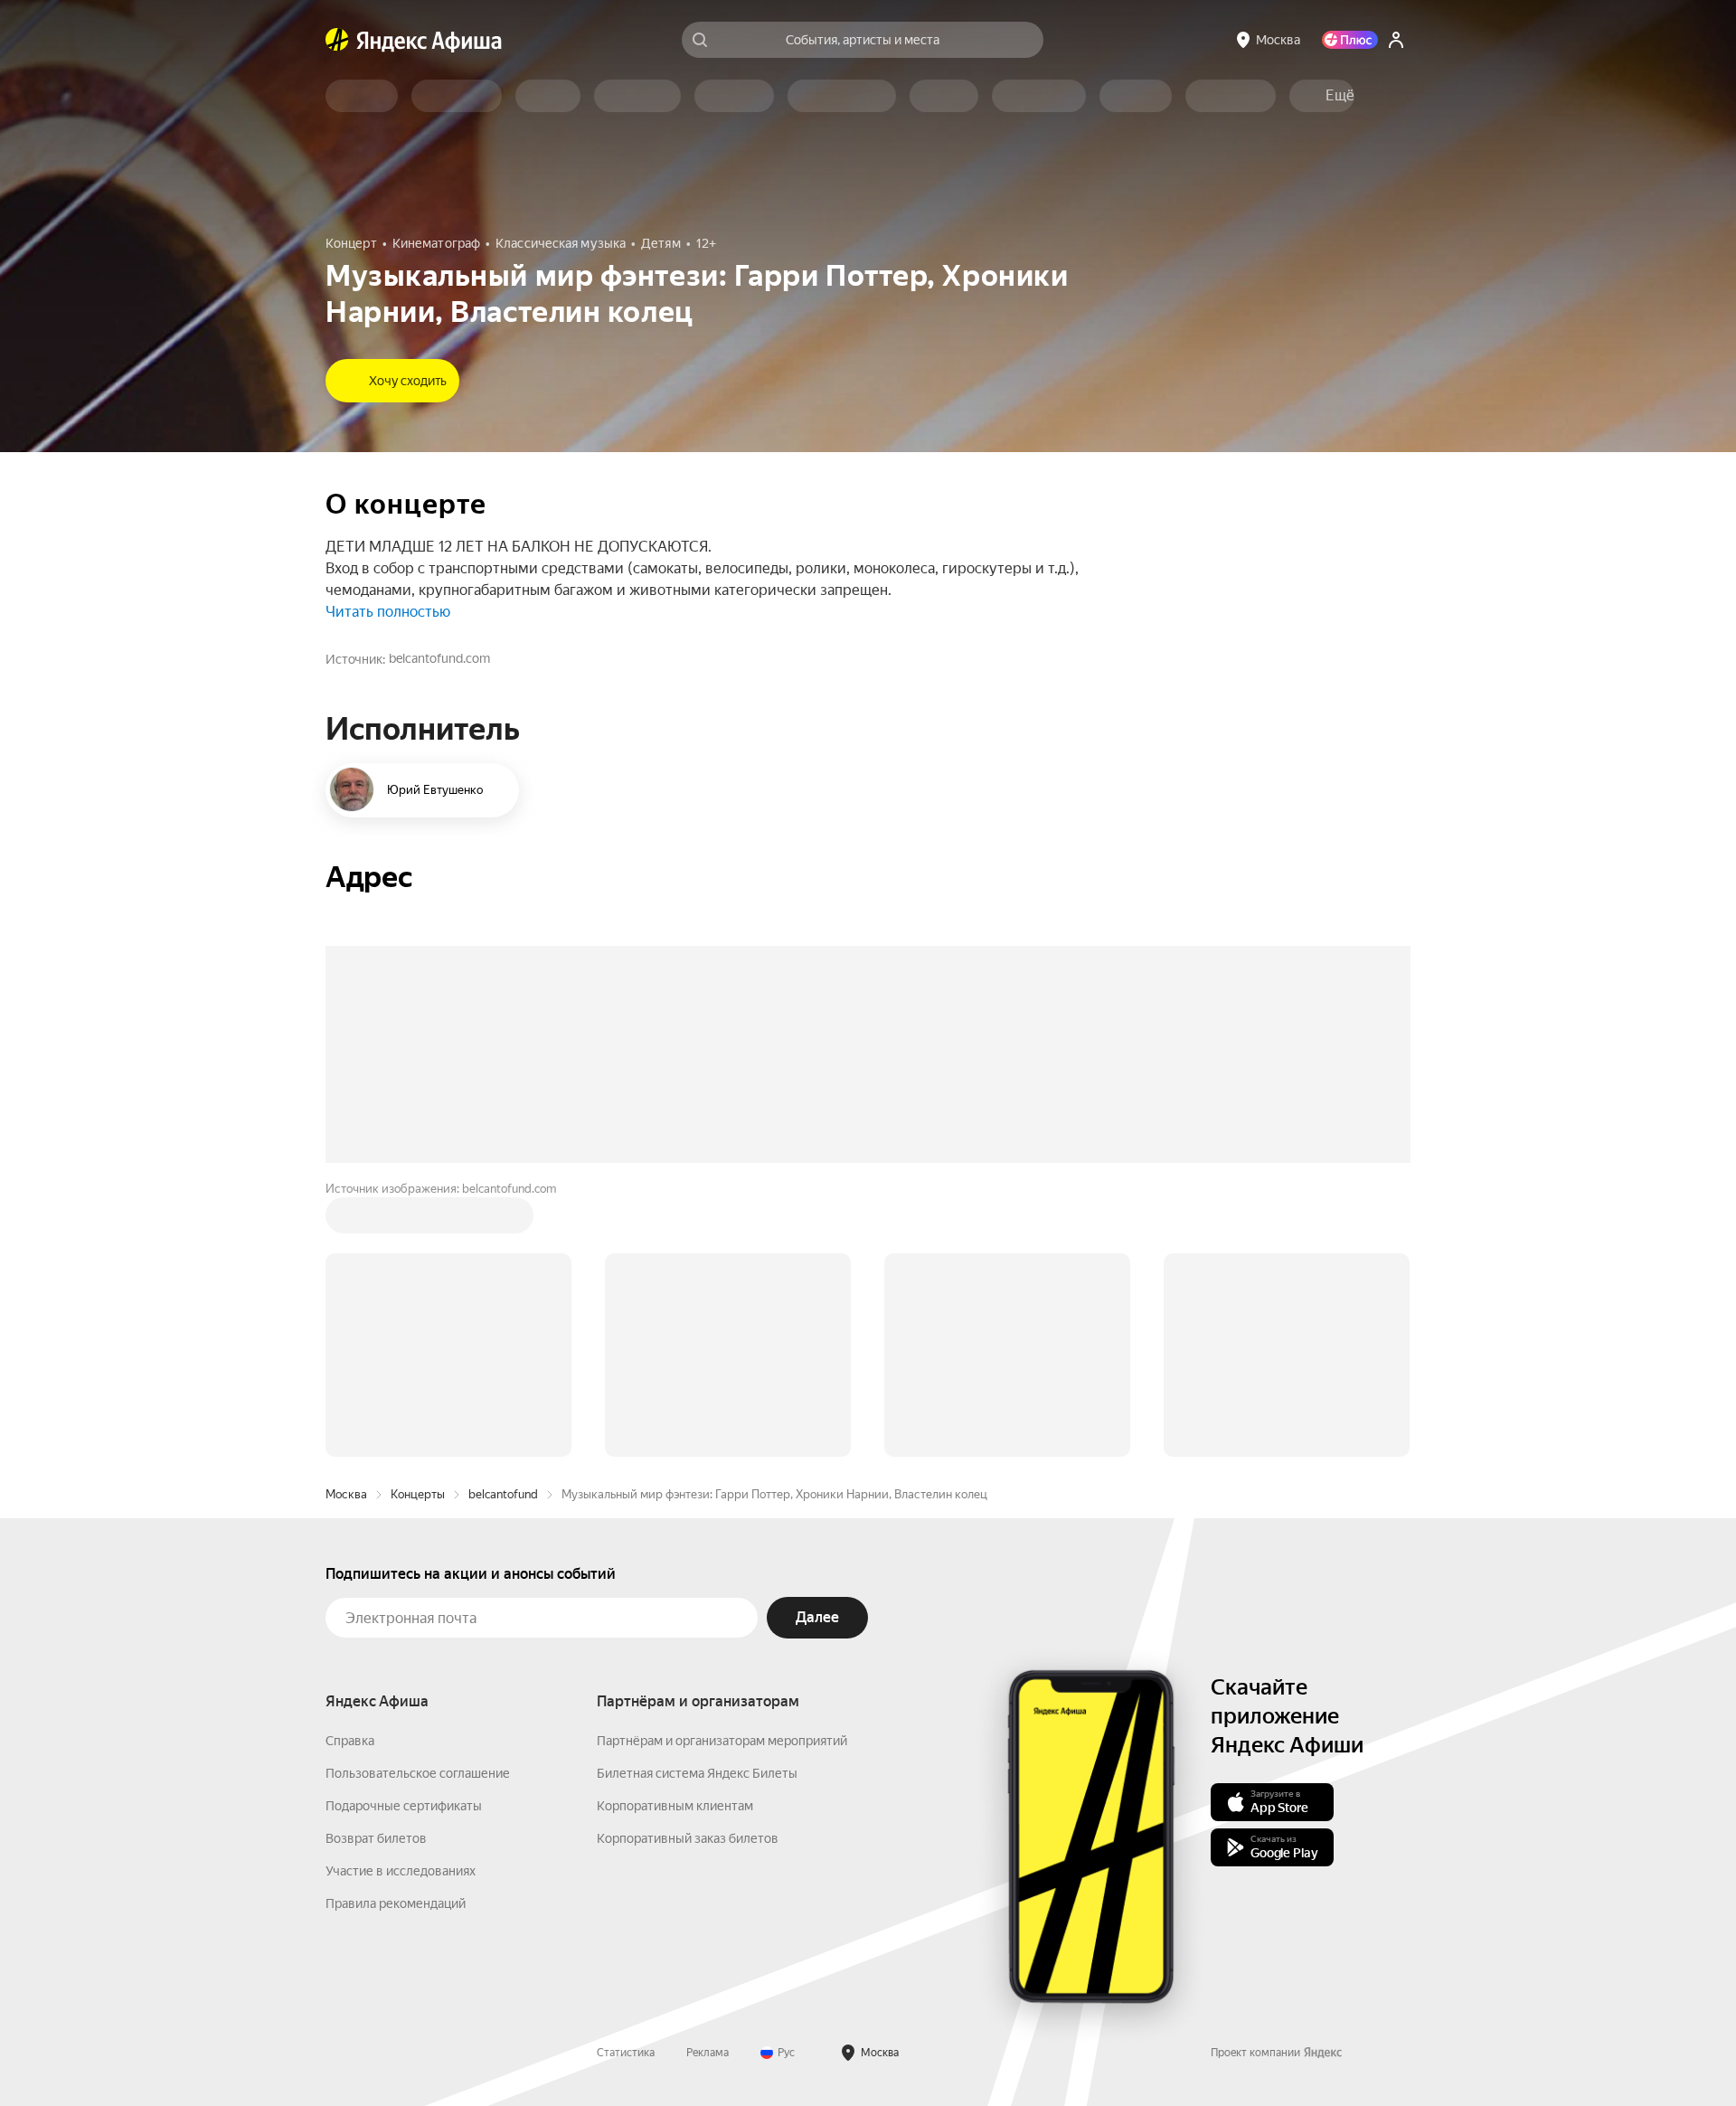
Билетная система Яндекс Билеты (697, 1499)
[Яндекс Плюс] (1350, 40)
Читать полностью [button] (388, 612)
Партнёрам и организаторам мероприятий (722, 1467)
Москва (346, 1220)
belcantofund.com (439, 658)
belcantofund (503, 1220)
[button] (1340, 96)
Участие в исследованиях (401, 1597)
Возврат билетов (376, 1564)
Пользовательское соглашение (418, 1499)
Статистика (626, 1779)
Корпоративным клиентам (675, 1532)
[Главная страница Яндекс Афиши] (337, 40)
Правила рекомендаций (396, 1629)
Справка (350, 1467)
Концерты (418, 1220)
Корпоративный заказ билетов (688, 1564)
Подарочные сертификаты (404, 1532)
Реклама (708, 1779)
